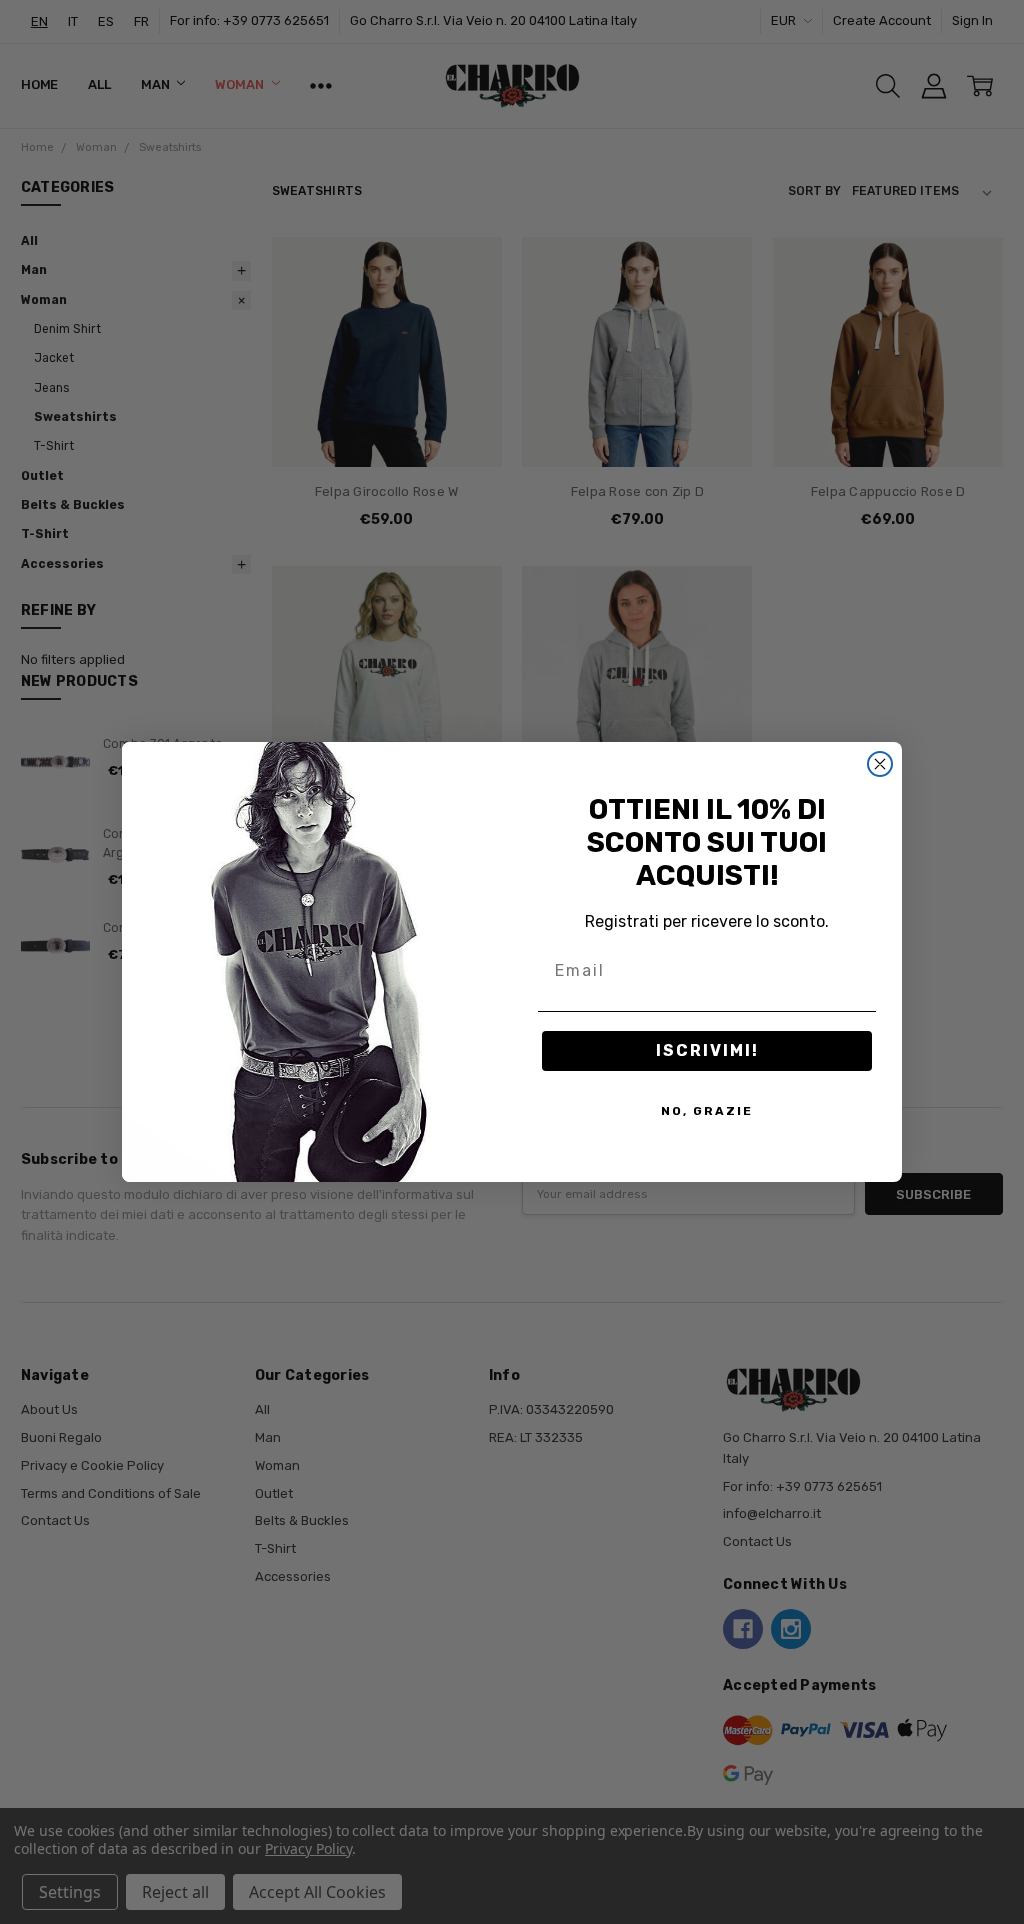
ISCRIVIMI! (707, 1050)
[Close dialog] (880, 764)
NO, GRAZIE (707, 1111)
